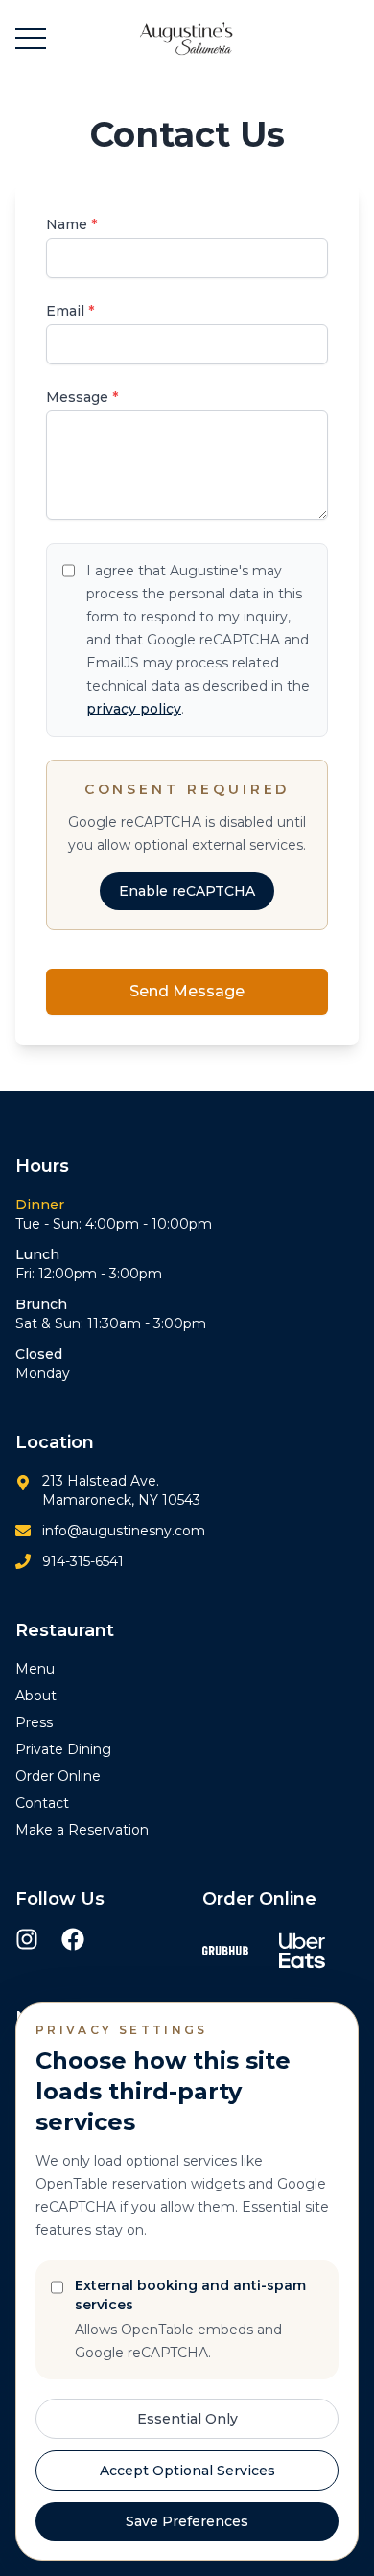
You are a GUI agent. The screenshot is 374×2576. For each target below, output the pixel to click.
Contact (42, 1803)
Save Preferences (187, 2521)
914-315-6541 (83, 1561)
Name (71, 224)
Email (70, 311)
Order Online (58, 1776)
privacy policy (134, 709)
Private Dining (63, 1749)
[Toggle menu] (31, 38)
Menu (35, 1669)
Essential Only (187, 2419)
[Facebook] (73, 1939)
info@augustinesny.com (124, 1531)
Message (82, 397)
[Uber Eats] (302, 1951)
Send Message (187, 991)
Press (34, 1722)
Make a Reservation (82, 1830)
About (36, 1696)
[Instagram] (27, 1939)
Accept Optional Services (187, 2471)
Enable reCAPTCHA (187, 891)
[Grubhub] (225, 1951)
